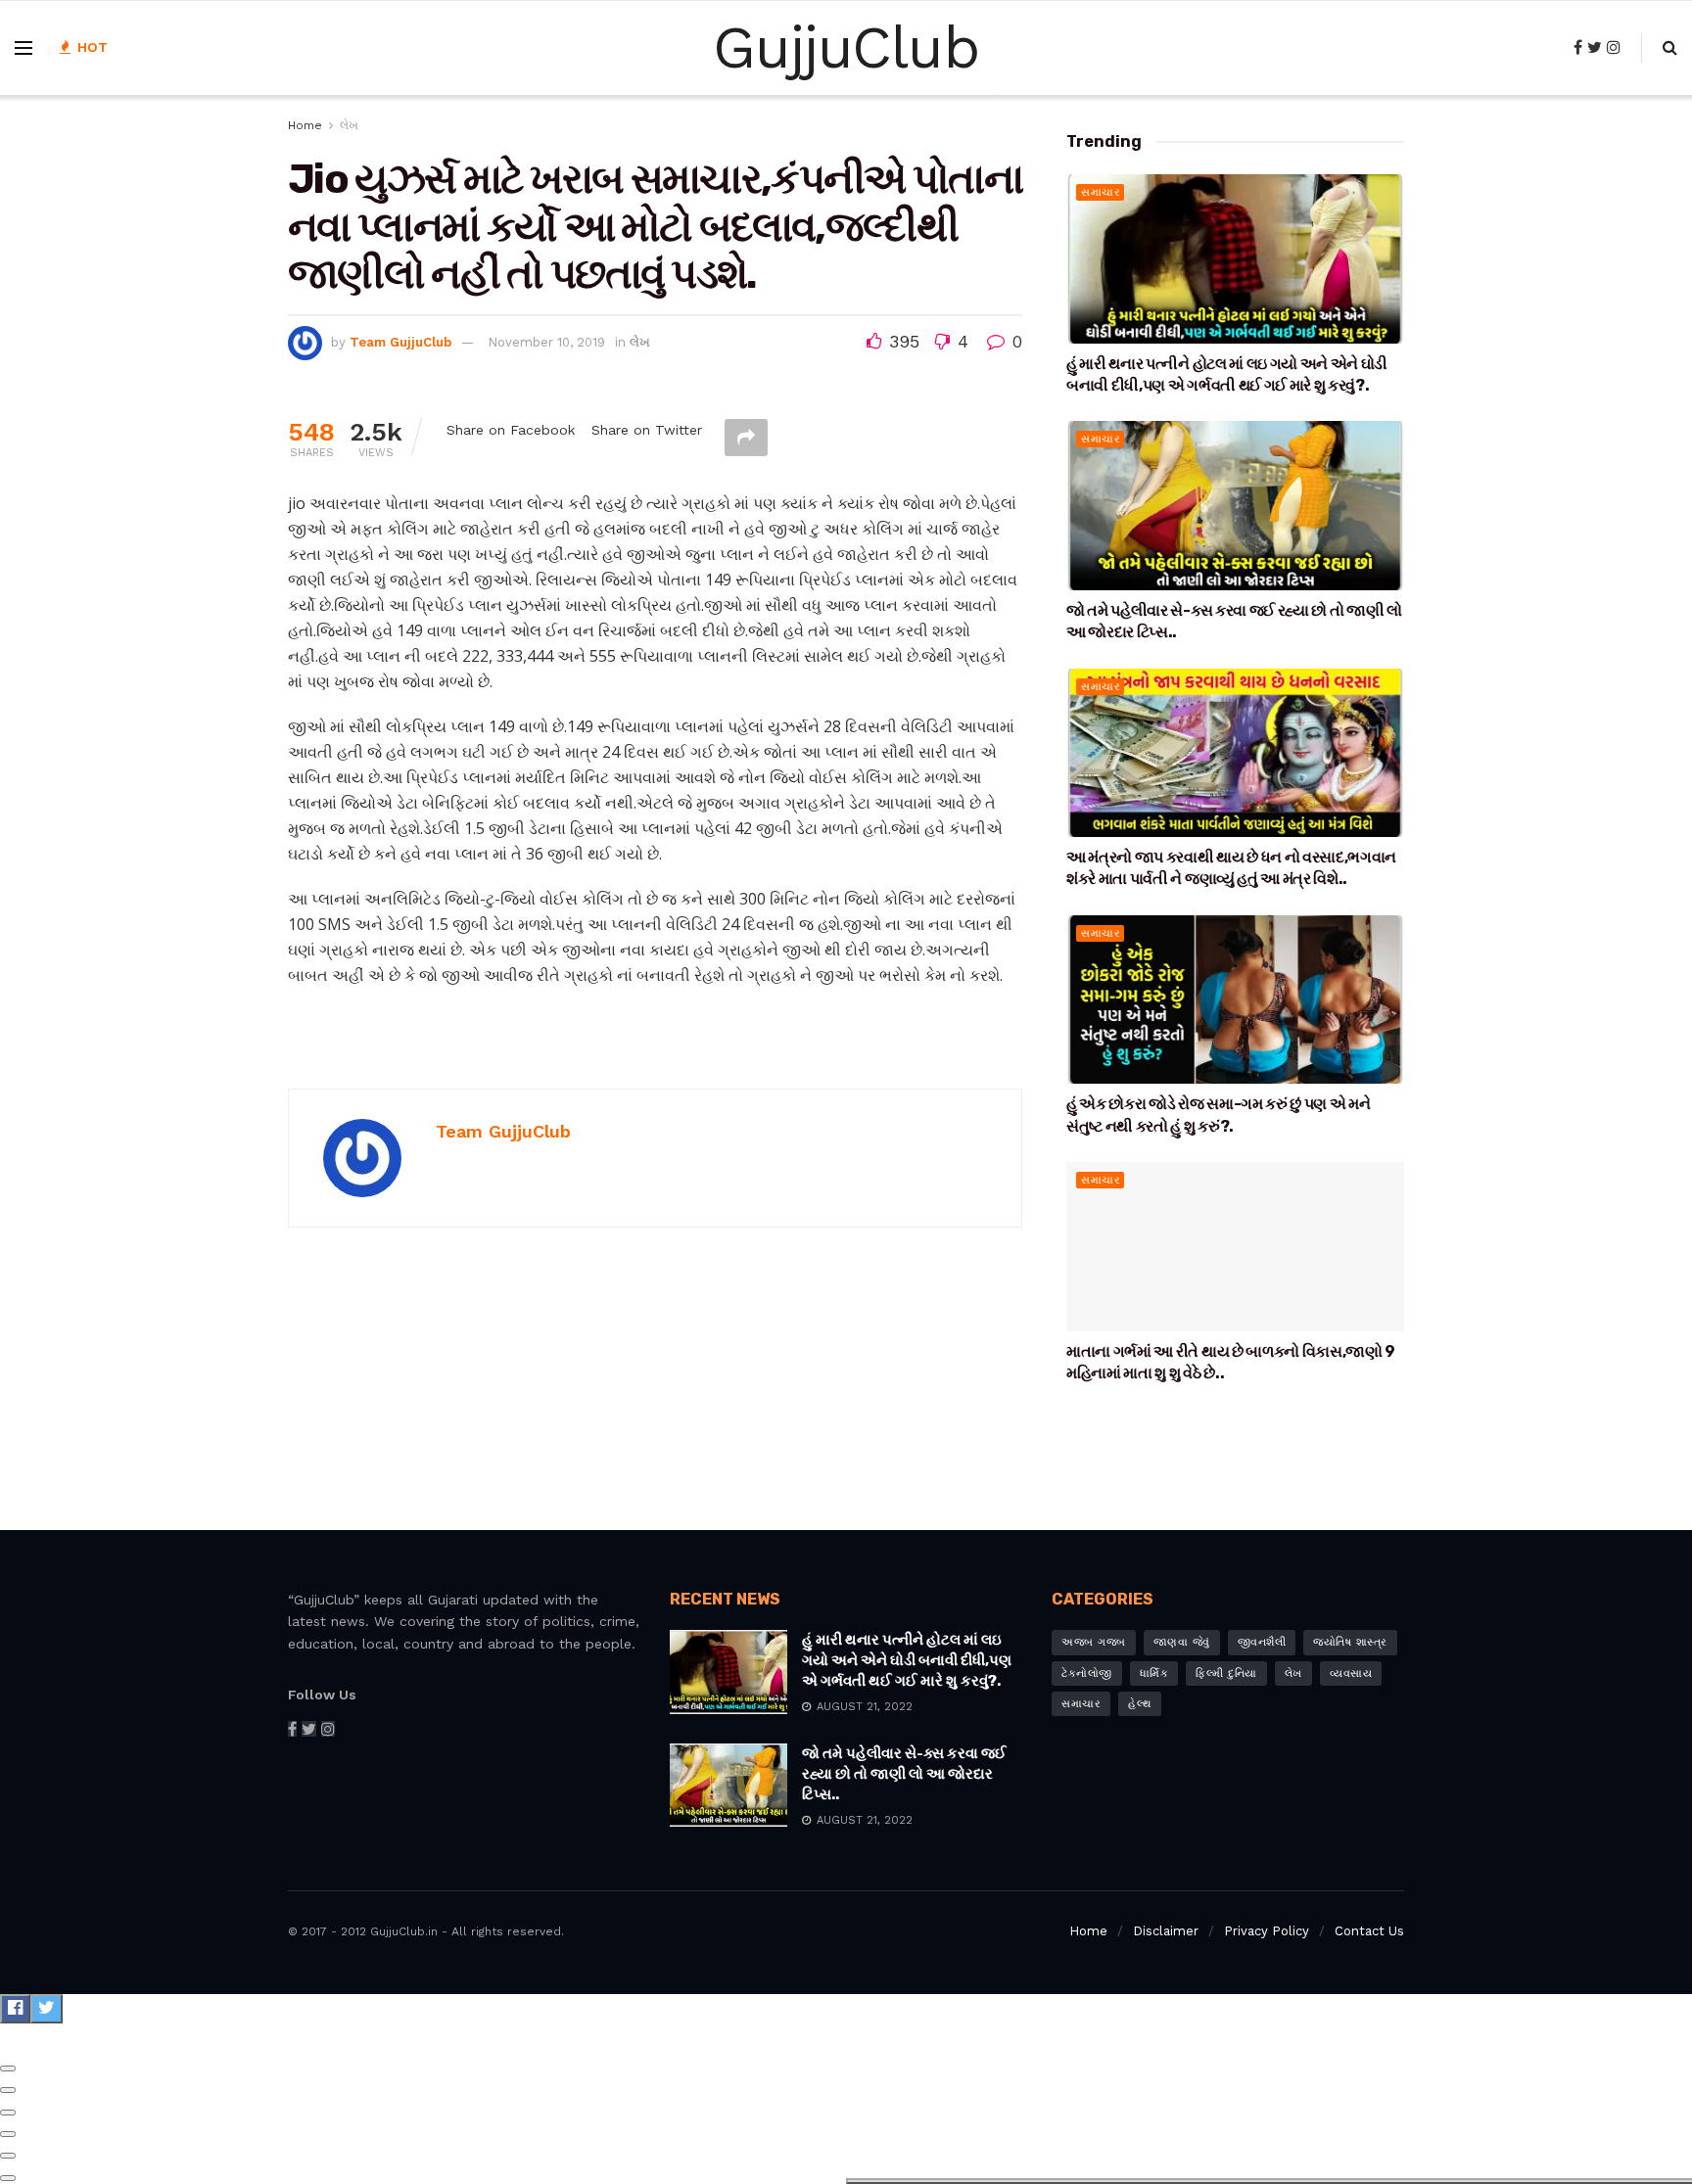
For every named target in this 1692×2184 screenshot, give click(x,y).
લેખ (349, 125)
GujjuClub (846, 48)
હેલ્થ (1140, 1704)
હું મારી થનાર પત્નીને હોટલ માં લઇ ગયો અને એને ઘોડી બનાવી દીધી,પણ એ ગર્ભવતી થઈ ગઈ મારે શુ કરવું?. (907, 1660)
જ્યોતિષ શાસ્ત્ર (1350, 1642)
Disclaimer (1166, 1931)
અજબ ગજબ (1094, 1642)
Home (305, 125)
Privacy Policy (1267, 1931)
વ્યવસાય (1351, 1673)
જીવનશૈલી (1262, 1642)
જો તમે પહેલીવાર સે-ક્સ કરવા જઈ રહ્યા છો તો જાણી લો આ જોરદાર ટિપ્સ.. (904, 1774)
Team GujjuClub (400, 342)
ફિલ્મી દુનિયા (1226, 1673)
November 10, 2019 (546, 342)
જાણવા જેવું (1182, 1642)
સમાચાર (1101, 192)
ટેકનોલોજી (1087, 1673)
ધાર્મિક (1154, 1673)
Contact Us (1369, 1931)
